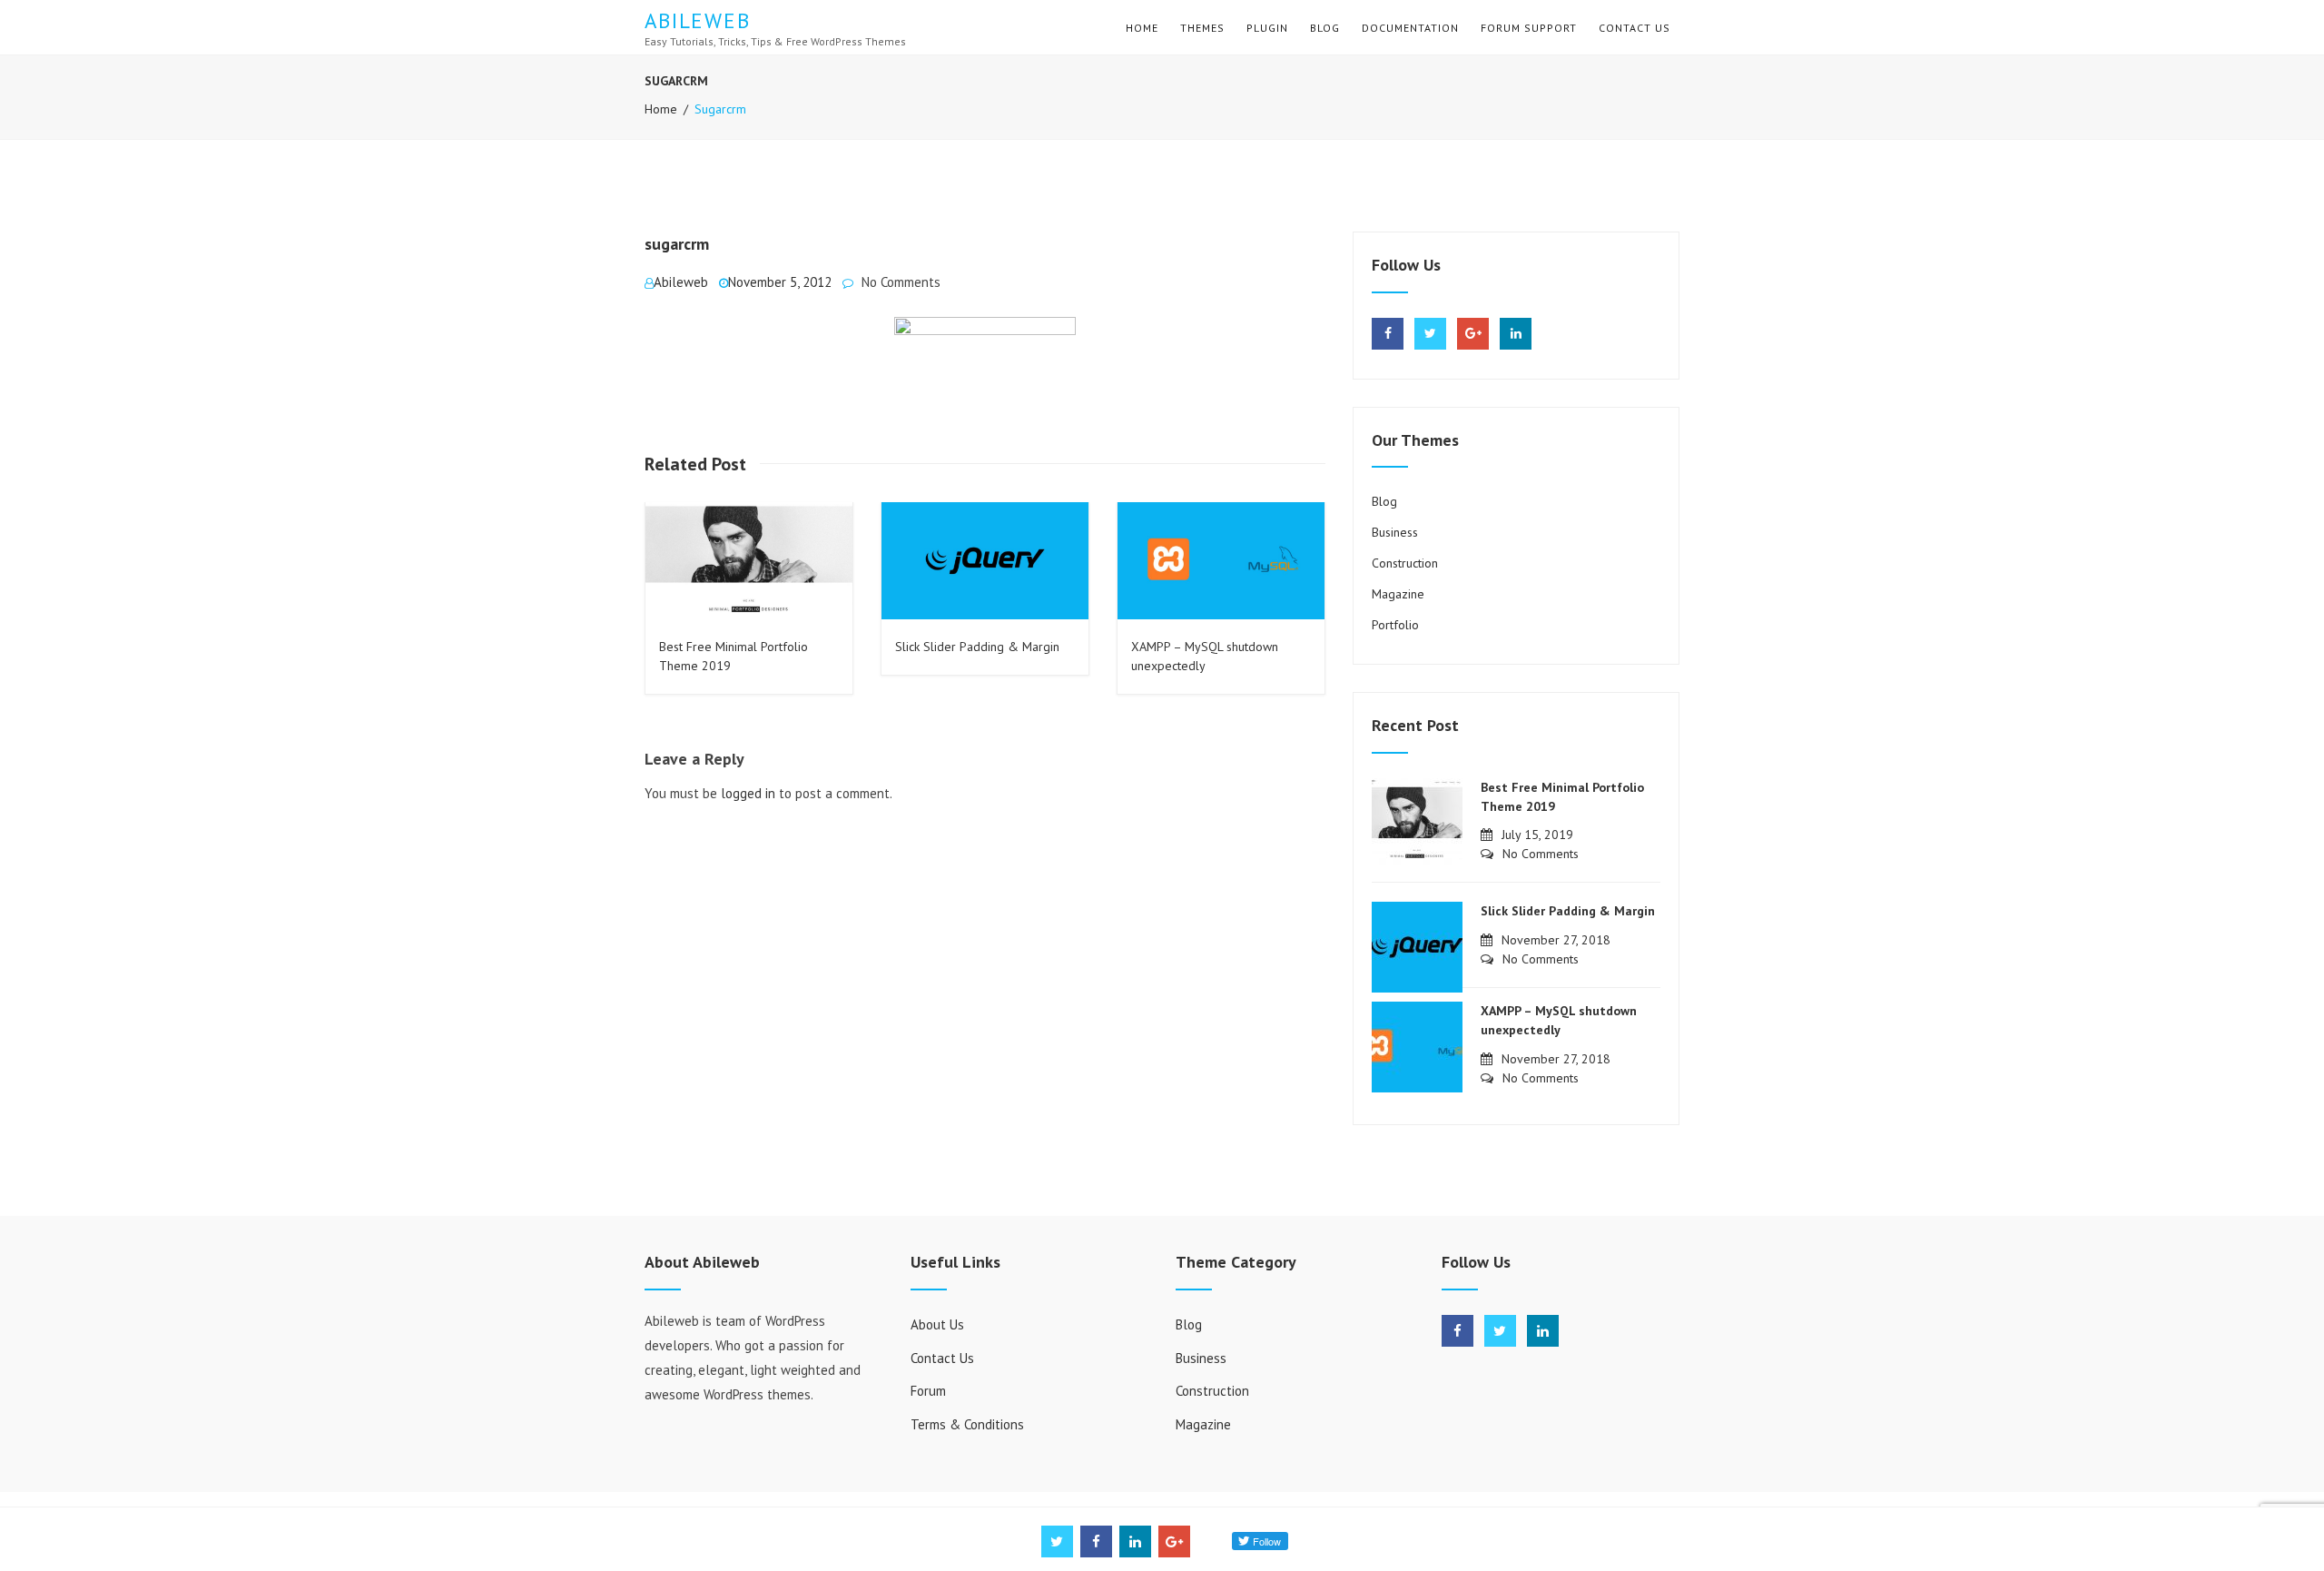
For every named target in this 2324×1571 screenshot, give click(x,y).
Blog (1325, 28)
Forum (928, 1391)
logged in (748, 793)
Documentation (1410, 28)
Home (1142, 28)
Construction (1405, 563)
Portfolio (1395, 625)
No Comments (901, 282)
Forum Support (1529, 28)
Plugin (1267, 28)
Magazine (1398, 594)
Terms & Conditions (967, 1424)
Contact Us (1635, 28)
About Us (937, 1324)
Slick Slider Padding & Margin (977, 647)
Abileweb (698, 20)
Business (1395, 532)
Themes (1202, 28)
